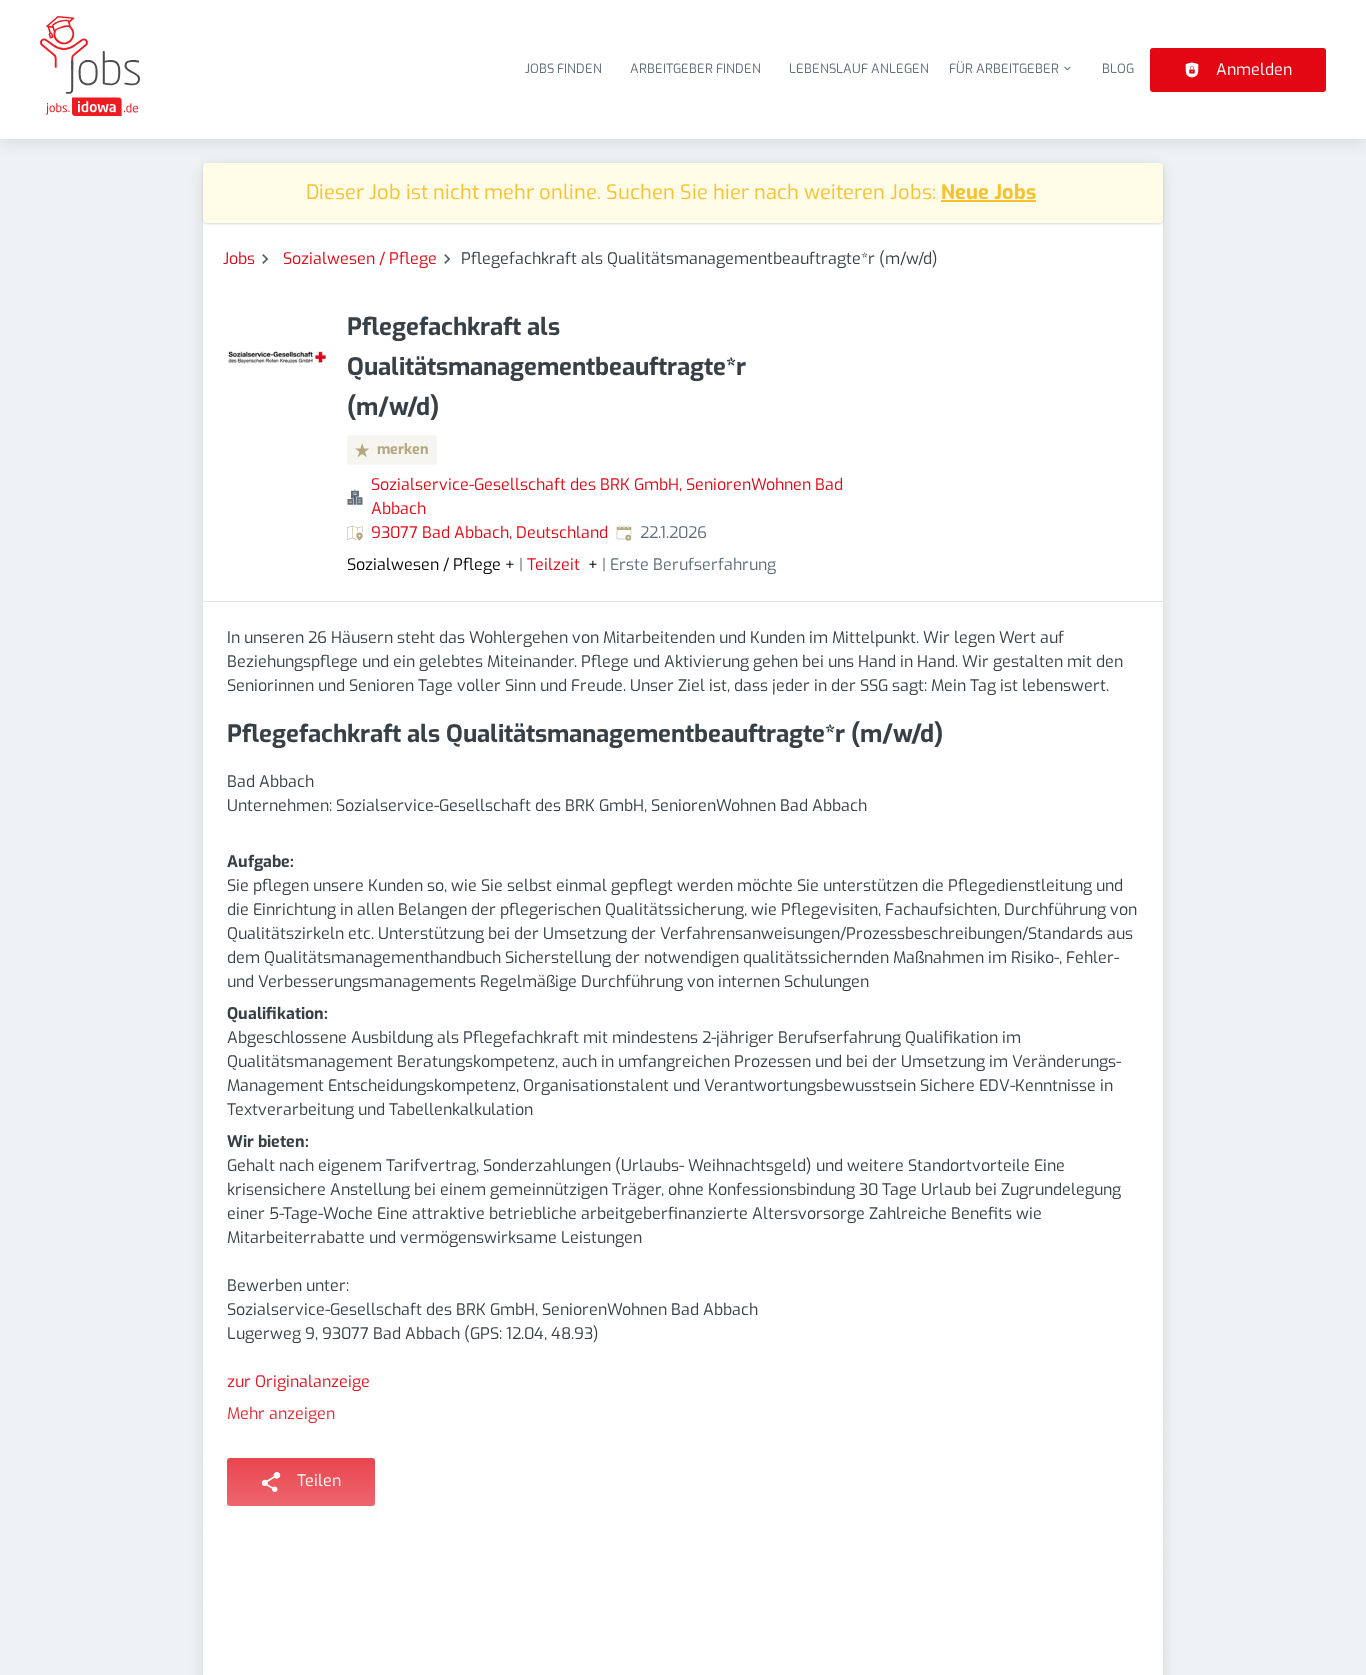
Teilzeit (553, 565)
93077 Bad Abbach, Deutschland (489, 532)
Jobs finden (563, 68)
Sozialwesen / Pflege (360, 258)
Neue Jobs (988, 192)
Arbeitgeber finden (695, 68)
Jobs (239, 258)
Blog (1118, 68)
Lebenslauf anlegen (859, 68)
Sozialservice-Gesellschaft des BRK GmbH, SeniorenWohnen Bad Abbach (607, 496)
